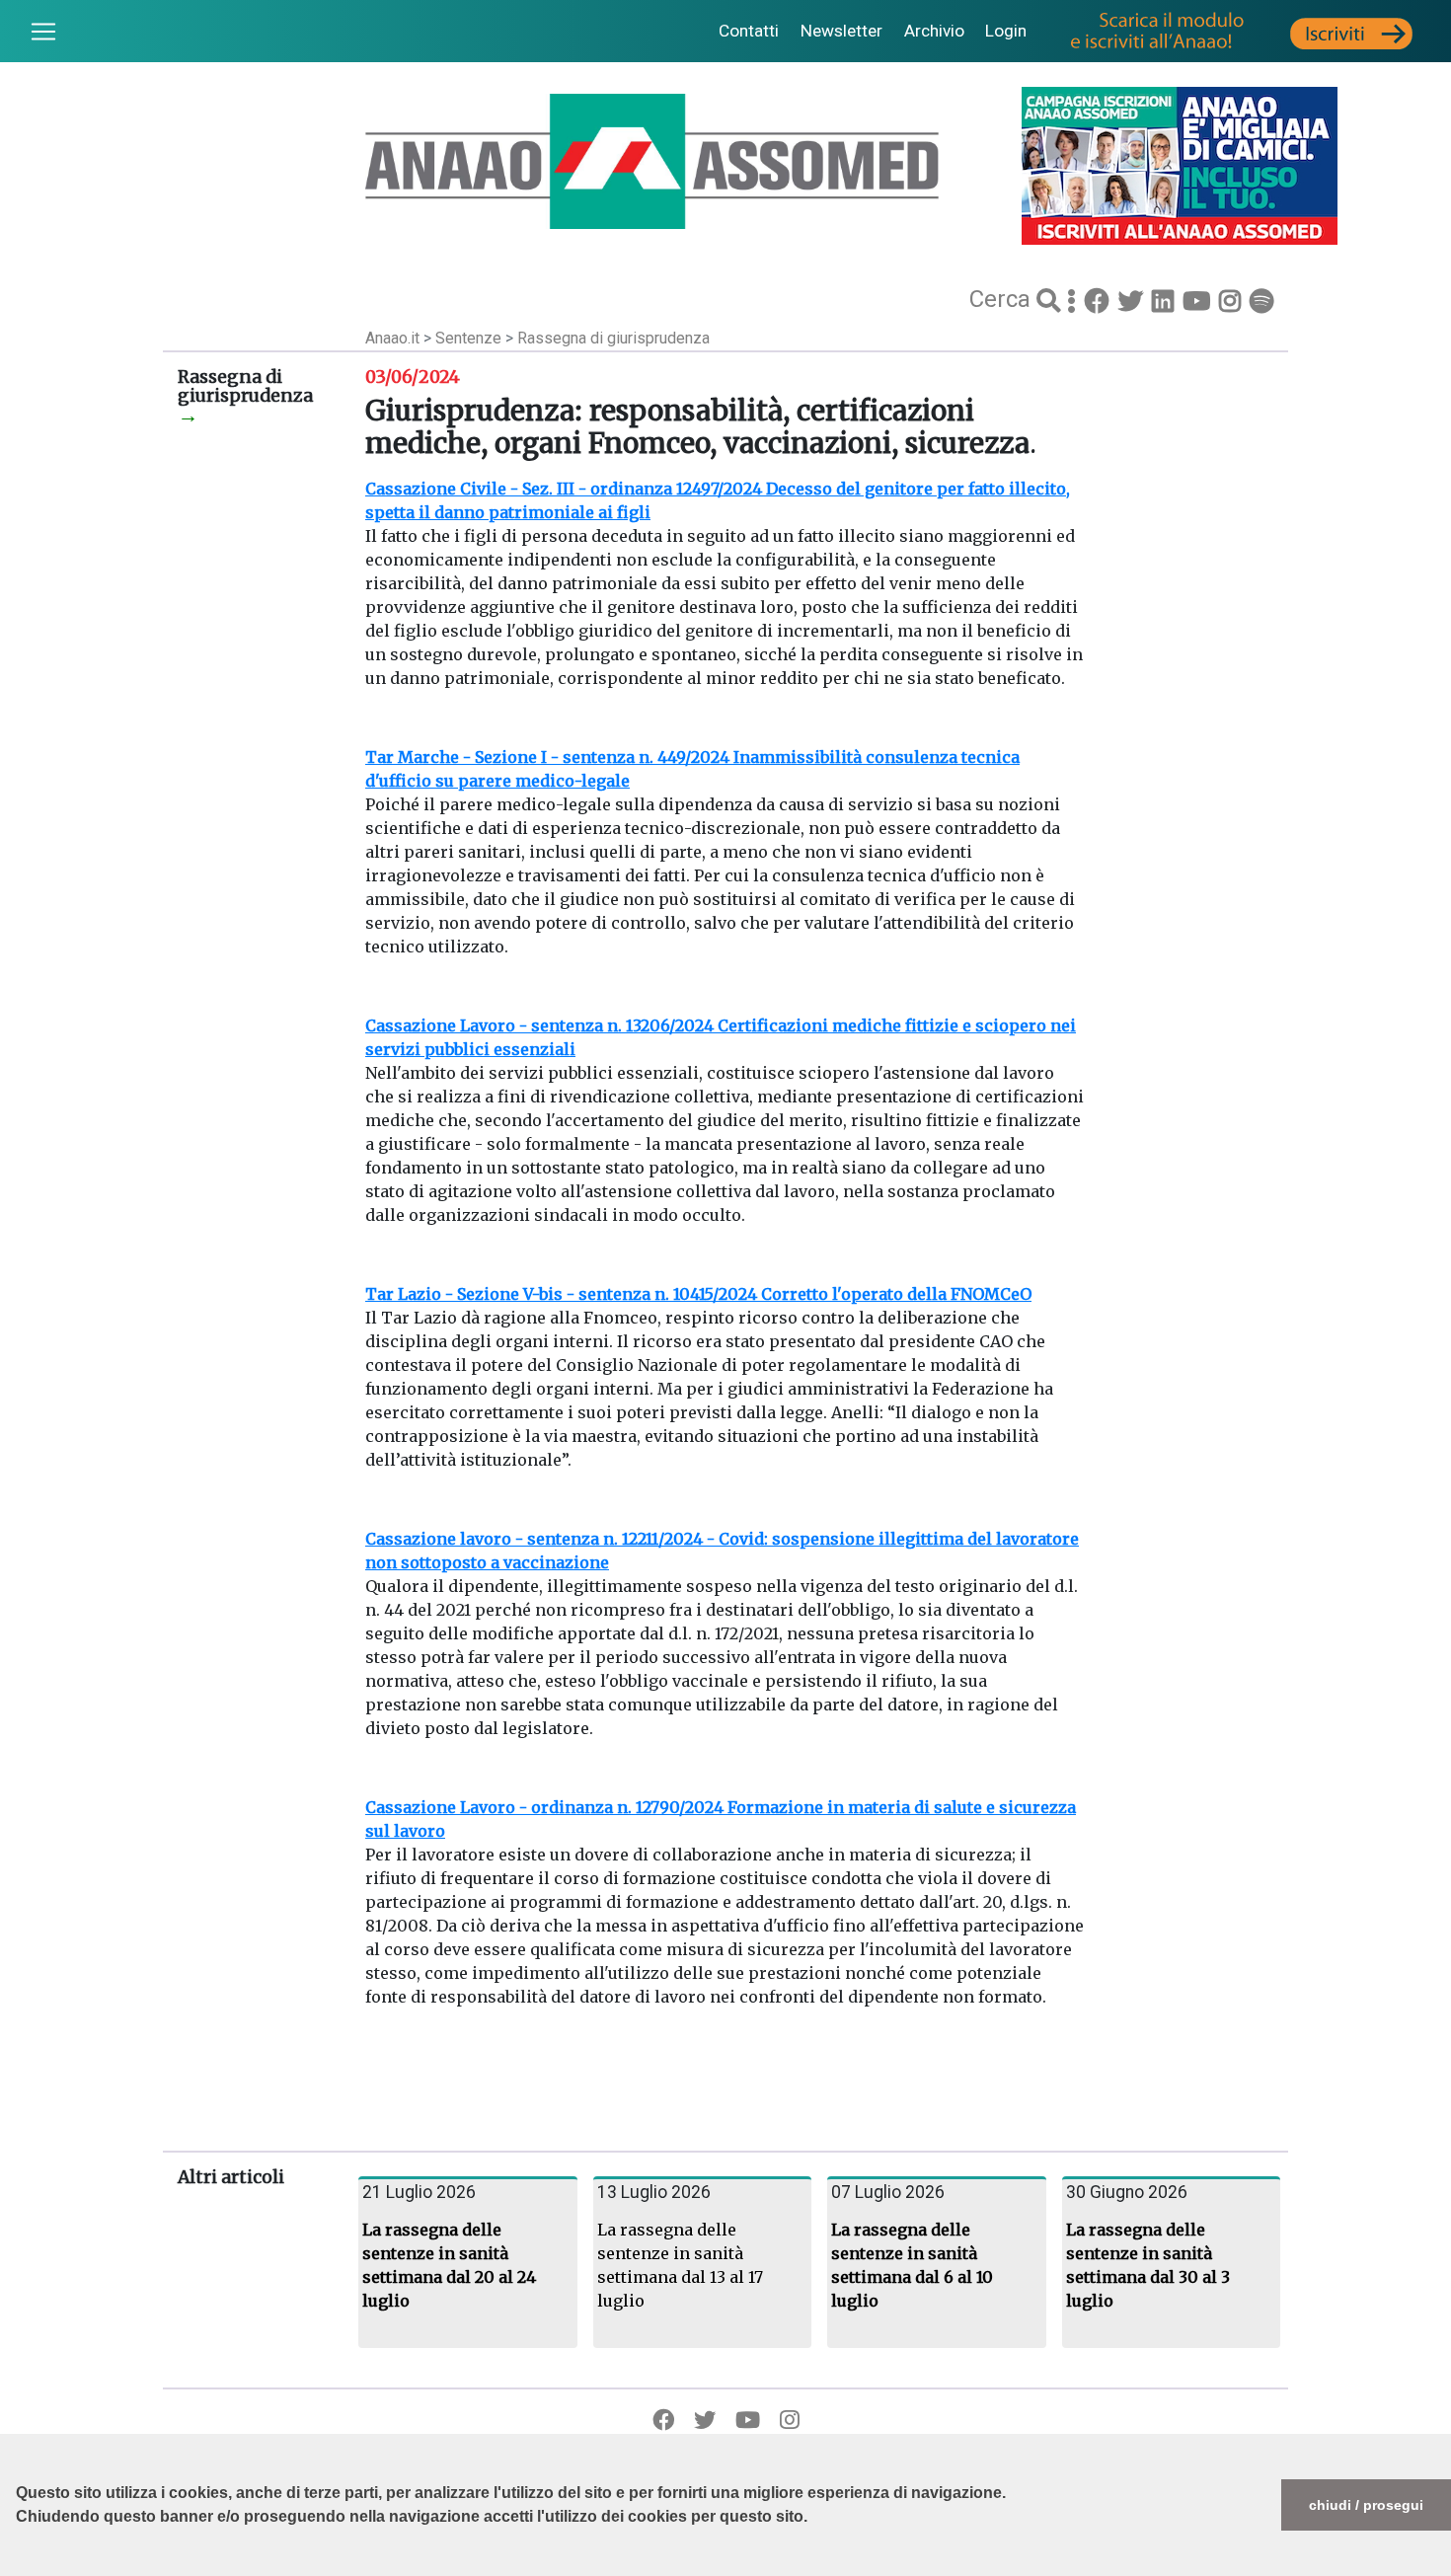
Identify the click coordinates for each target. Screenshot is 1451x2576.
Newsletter (841, 31)
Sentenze (470, 338)
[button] (19, 2566)
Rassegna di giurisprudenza (613, 338)
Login (1006, 31)
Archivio (934, 31)
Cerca (1003, 299)
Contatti (749, 31)
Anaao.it (392, 338)
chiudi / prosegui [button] (1366, 2505)
